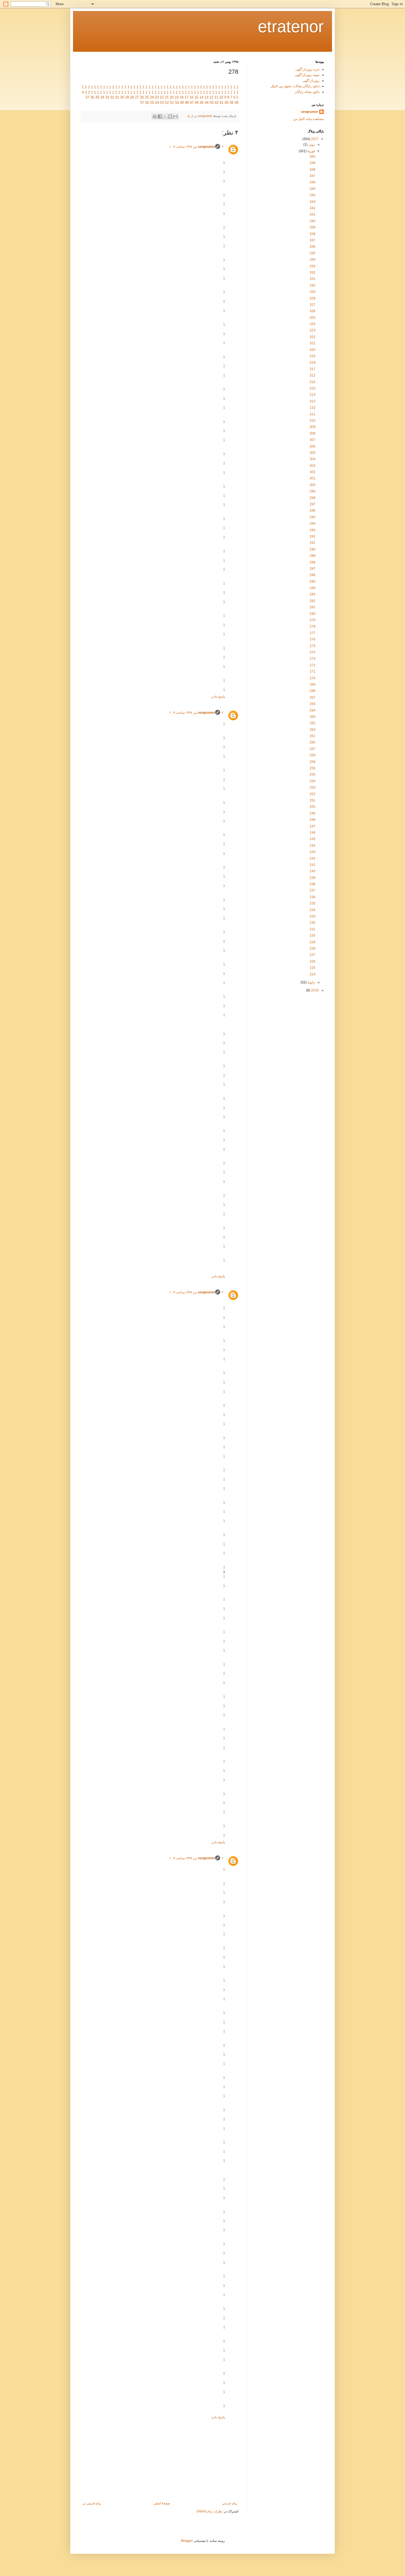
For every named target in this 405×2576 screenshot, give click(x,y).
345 (313, 189)
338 (313, 234)
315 (313, 388)
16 (191, 97)
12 (211, 97)
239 (313, 878)
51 (172, 103)
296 (313, 511)
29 (127, 97)
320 (313, 350)
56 (147, 103)
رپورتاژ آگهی (311, 81)
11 (216, 97)
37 (87, 97)
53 (162, 103)
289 (313, 556)
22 (162, 97)
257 (313, 749)
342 (313, 208)
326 (313, 311)
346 (313, 182)
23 (157, 97)
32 (112, 97)
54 (157, 103)
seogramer (206, 147)
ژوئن (311, 145)
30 (122, 97)
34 (102, 97)
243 (313, 852)
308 (313, 434)
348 (313, 170)
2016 (314, 990)
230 (313, 936)
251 (313, 800)
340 (313, 221)
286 (313, 575)
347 (313, 176)
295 (313, 517)
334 (313, 260)
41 (222, 103)
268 (313, 691)
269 (313, 685)
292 (313, 536)
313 (313, 401)
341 (313, 214)
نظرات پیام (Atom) (209, 2511)
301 (313, 478)
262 (313, 723)
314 (313, 395)
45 (202, 103)
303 (313, 466)
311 (313, 414)
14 (201, 97)
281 (313, 607)
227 (313, 955)
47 (192, 103)
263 (313, 730)
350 (313, 157)
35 (97, 97)
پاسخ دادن (218, 697)
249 (313, 813)
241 (313, 865)
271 (313, 672)
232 (313, 923)
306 (313, 446)
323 (313, 330)
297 (313, 504)
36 (92, 97)
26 (142, 97)
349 (313, 163)
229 (313, 942)
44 (207, 103)
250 (313, 807)
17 (187, 97)
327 (313, 305)
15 (196, 97)
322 (313, 337)
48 (187, 103)
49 (182, 103)
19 (177, 97)
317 (313, 369)
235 (313, 903)
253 (313, 787)
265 (313, 717)
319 (313, 356)
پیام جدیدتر (230, 2503)
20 (172, 97)
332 (313, 272)
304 (313, 459)
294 (313, 524)
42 (217, 103)
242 (313, 858)
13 (206, 97)
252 (313, 794)
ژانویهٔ (311, 982)
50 (177, 103)
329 (313, 292)
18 (182, 97)
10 (221, 97)
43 (212, 103)
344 (313, 195)
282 (313, 601)
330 (313, 285)
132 (313, 408)
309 (313, 427)
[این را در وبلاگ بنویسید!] (170, 116)
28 (132, 97)
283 (313, 594)
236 (313, 897)
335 (313, 253)
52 (167, 103)
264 (313, 710)
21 (167, 97)
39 (231, 103)
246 (313, 833)
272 (313, 665)
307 (313, 440)
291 (313, 543)
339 (313, 227)
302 (313, 472)
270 (313, 678)
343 (313, 202)
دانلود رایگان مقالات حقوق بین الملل (295, 86)
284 (313, 588)
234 (313, 910)
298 (313, 498)
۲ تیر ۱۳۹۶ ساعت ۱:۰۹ (196, 147)
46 (197, 103)
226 (313, 961)
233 (313, 916)
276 (313, 639)
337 (313, 240)
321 (313, 343)
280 (313, 614)
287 (313, 569)
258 (313, 762)
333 (313, 266)
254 (313, 781)
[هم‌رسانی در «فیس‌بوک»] (160, 116)
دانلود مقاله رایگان (307, 92)
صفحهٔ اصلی (162, 2503)
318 (313, 362)
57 (142, 103)
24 (152, 97)
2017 (314, 139)
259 (313, 755)
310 (313, 421)
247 (313, 826)
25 (147, 97)
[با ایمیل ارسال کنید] (175, 116)
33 (107, 97)
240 (313, 871)
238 (313, 884)
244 (313, 846)
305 (313, 453)
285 (313, 582)
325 (313, 318)
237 (313, 890)
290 (313, 549)
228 (313, 948)
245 (313, 839)
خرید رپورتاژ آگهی (307, 69)
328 (313, 298)
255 (313, 775)
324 (313, 324)
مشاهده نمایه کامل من (308, 119)
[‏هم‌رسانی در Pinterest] (155, 116)
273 (313, 659)
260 (313, 742)
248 (313, 820)
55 (152, 103)
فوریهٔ (311, 151)
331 (313, 279)
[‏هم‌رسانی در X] (165, 116)
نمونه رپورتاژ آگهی (307, 75)
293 (313, 530)
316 (313, 382)
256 (313, 768)
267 (313, 697)
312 (313, 375)
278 (313, 626)
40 (226, 103)
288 (313, 562)
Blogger (187, 2541)
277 (313, 633)
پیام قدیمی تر (92, 2503)
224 (313, 974)
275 (313, 646)
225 (313, 968)
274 (313, 652)
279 (313, 620)
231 (313, 929)
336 (313, 247)
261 (313, 736)
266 (313, 704)
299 (313, 491)
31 (117, 97)
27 (137, 97)
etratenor (291, 27)
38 (236, 103)
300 (313, 485)
